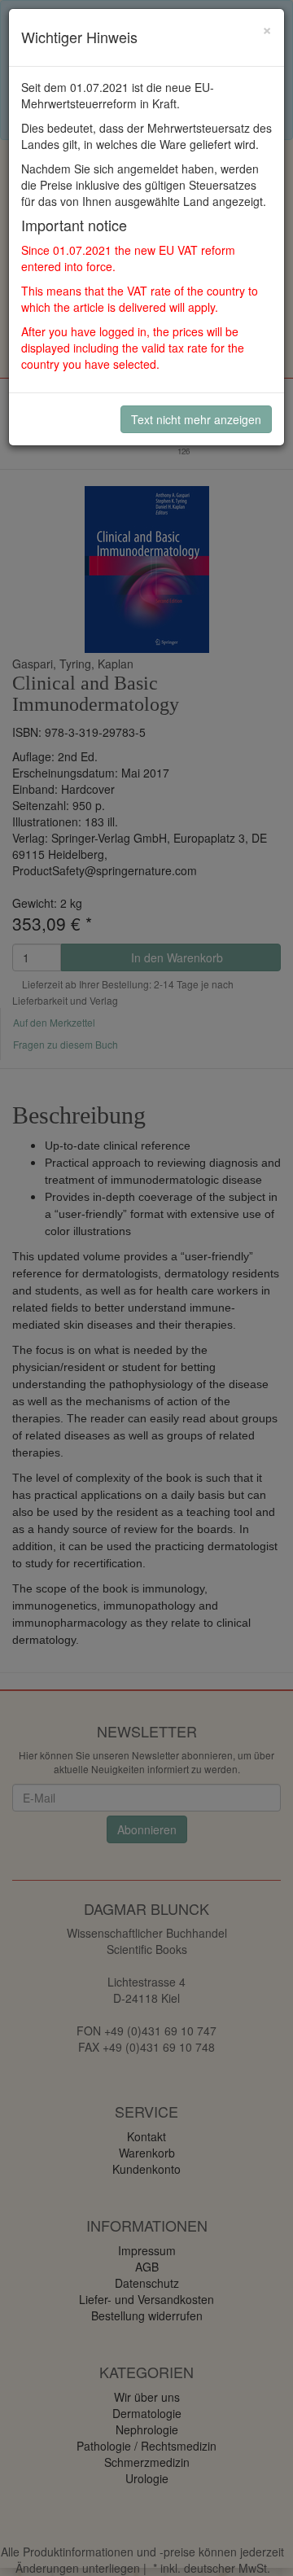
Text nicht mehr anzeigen (196, 419)
